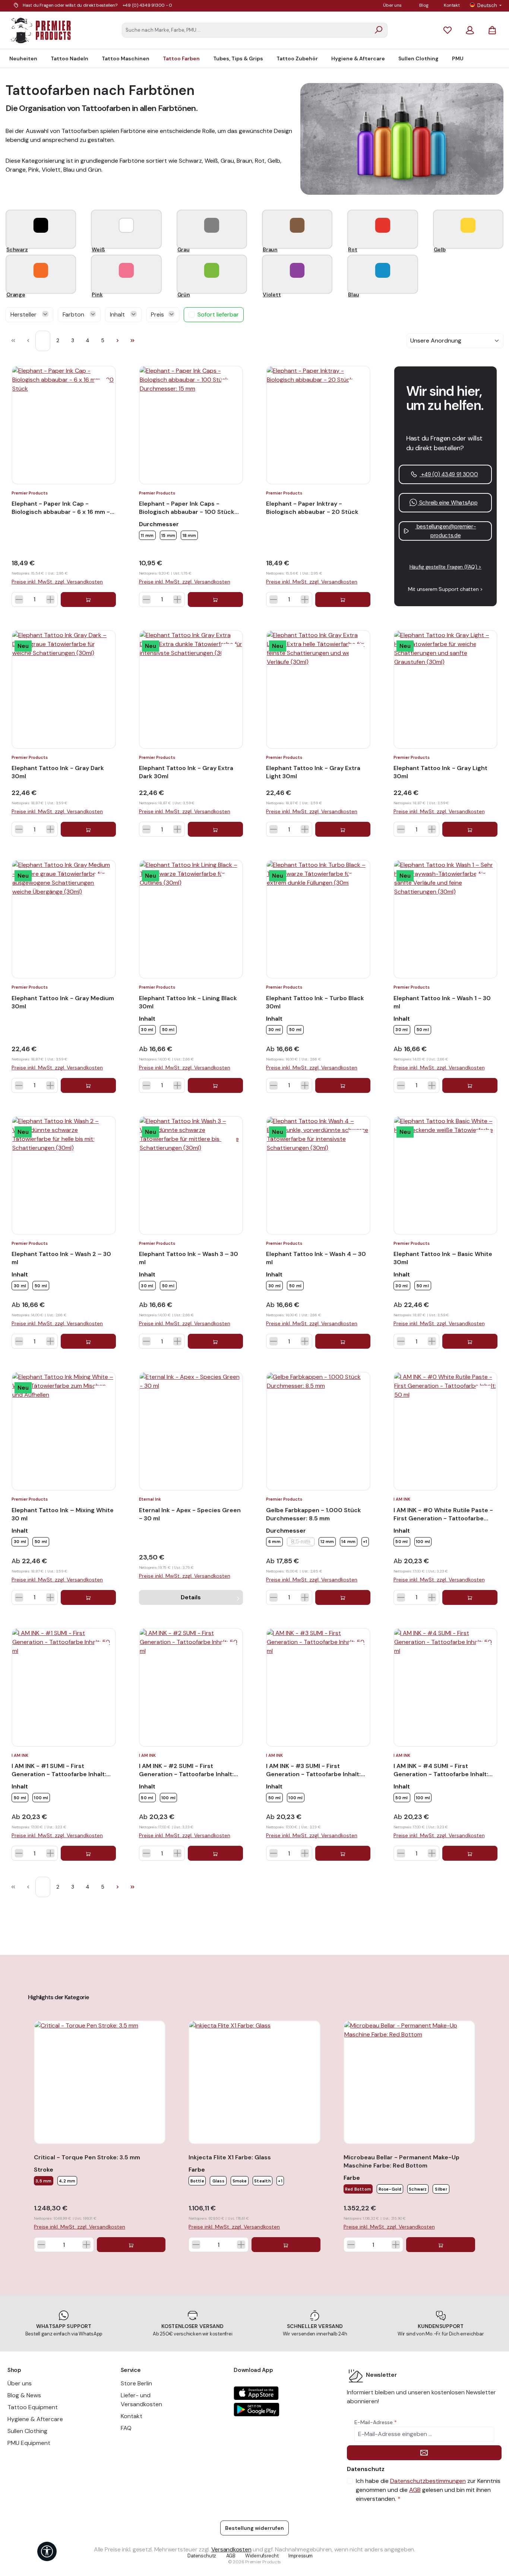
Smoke (240, 2181)
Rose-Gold (390, 2189)
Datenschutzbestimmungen (428, 2481)
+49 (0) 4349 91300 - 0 (148, 5)
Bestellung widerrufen (255, 2528)
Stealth (263, 2181)
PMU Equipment (29, 2443)
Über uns (392, 5)
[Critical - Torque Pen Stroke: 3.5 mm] (100, 2082)
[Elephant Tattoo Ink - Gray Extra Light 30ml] (318, 689)
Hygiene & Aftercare (35, 2419)
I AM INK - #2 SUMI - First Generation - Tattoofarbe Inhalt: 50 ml (186, 1770)
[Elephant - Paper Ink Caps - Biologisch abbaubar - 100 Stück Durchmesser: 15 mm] (191, 425)
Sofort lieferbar (218, 314)
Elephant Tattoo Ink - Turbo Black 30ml (315, 1002)
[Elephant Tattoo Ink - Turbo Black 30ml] (318, 919)
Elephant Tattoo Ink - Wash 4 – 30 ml (316, 1258)
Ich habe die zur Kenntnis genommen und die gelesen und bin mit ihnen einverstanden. (428, 2490)
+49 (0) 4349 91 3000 (449, 474)
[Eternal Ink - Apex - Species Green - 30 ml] (191, 1431)
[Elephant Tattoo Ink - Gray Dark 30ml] (64, 689)
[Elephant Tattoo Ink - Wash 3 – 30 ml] (191, 1175)
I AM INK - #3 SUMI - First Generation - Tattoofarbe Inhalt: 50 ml (313, 1770)
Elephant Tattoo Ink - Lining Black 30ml (188, 1002)
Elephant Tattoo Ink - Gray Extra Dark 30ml (186, 772)
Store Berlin (136, 2383)
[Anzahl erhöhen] (50, 600)
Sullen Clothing (27, 2431)
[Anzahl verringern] (19, 600)
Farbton (74, 314)
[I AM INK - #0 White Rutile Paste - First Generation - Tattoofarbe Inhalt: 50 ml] (446, 1431)
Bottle (197, 2181)
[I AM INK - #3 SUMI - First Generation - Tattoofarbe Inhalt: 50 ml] (318, 1687)
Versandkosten (231, 2549)
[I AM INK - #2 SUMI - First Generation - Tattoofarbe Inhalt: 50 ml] (191, 1687)
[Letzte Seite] (132, 341)
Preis (158, 314)
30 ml (147, 1030)
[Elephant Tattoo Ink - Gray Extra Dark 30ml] (191, 689)
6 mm (274, 1542)
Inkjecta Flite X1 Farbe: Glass (230, 2157)
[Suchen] (379, 30)
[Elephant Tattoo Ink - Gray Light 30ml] (446, 689)
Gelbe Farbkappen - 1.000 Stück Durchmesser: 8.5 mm (314, 1514)
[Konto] (470, 30)
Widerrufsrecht (262, 2556)
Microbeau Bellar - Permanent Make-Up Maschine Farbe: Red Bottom (401, 2161)
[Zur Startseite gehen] (41, 30)
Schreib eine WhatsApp (448, 503)
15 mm (168, 535)
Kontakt (452, 5)
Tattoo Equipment (33, 2407)
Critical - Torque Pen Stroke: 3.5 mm (87, 2157)
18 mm (189, 535)
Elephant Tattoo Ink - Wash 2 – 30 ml (61, 1258)
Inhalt (118, 314)
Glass (218, 2181)
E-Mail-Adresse (376, 2422)
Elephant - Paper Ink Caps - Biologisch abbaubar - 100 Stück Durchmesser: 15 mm (187, 508)
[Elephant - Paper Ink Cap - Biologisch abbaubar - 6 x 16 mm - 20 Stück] (64, 425)
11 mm (147, 535)
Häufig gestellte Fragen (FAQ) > (445, 567)
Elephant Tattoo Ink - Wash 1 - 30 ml (442, 1002)
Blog (424, 5)
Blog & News (24, 2395)
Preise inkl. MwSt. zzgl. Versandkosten (57, 582)
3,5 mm (43, 2181)
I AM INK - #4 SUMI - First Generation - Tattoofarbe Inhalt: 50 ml (441, 1770)
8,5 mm (303, 1542)
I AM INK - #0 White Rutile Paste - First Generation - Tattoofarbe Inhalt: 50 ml (443, 1514)
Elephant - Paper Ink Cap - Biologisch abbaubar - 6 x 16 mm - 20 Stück (61, 508)
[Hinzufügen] (88, 600)
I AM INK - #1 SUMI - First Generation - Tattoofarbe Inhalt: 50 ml (59, 1770)
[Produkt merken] (102, 387)
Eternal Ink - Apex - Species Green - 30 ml (190, 1514)
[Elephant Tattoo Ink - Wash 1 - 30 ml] (446, 919)
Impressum (301, 2556)
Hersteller (24, 314)
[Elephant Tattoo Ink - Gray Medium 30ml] (64, 919)
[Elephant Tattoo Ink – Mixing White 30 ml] (64, 1431)
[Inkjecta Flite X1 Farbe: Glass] (254, 2082)
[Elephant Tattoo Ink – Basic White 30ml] (446, 1175)
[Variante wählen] (215, 600)
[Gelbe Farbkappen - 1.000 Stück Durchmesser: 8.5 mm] (318, 1431)
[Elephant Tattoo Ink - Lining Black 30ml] (191, 919)
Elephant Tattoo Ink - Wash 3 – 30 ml (189, 1258)
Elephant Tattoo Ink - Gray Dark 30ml (58, 772)
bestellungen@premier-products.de (445, 531)
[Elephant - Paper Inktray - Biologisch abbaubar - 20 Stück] (318, 425)
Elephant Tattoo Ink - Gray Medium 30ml (63, 1002)
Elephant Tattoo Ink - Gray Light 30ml (440, 772)
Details (191, 1597)
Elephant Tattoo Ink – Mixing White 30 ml (63, 1514)
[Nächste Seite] (117, 341)
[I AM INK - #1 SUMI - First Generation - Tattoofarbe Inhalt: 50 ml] (64, 1687)
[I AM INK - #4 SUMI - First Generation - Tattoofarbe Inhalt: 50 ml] (446, 1687)
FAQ (126, 2428)
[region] (255, 2125)
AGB (415, 2490)
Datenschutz (202, 2556)
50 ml (168, 1030)
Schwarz (418, 2189)
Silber (441, 2189)
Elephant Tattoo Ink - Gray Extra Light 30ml (313, 772)
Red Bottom (358, 2189)
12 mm (327, 1542)
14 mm (348, 1542)
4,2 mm (67, 2181)
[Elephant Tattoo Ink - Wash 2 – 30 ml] (64, 1175)
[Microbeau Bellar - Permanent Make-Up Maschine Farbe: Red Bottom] (409, 2082)
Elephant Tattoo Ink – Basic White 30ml (443, 1258)
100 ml (423, 1542)
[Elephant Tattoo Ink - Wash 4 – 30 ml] (318, 1175)
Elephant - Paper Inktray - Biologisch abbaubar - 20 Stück (312, 508)
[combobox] (246, 30)
